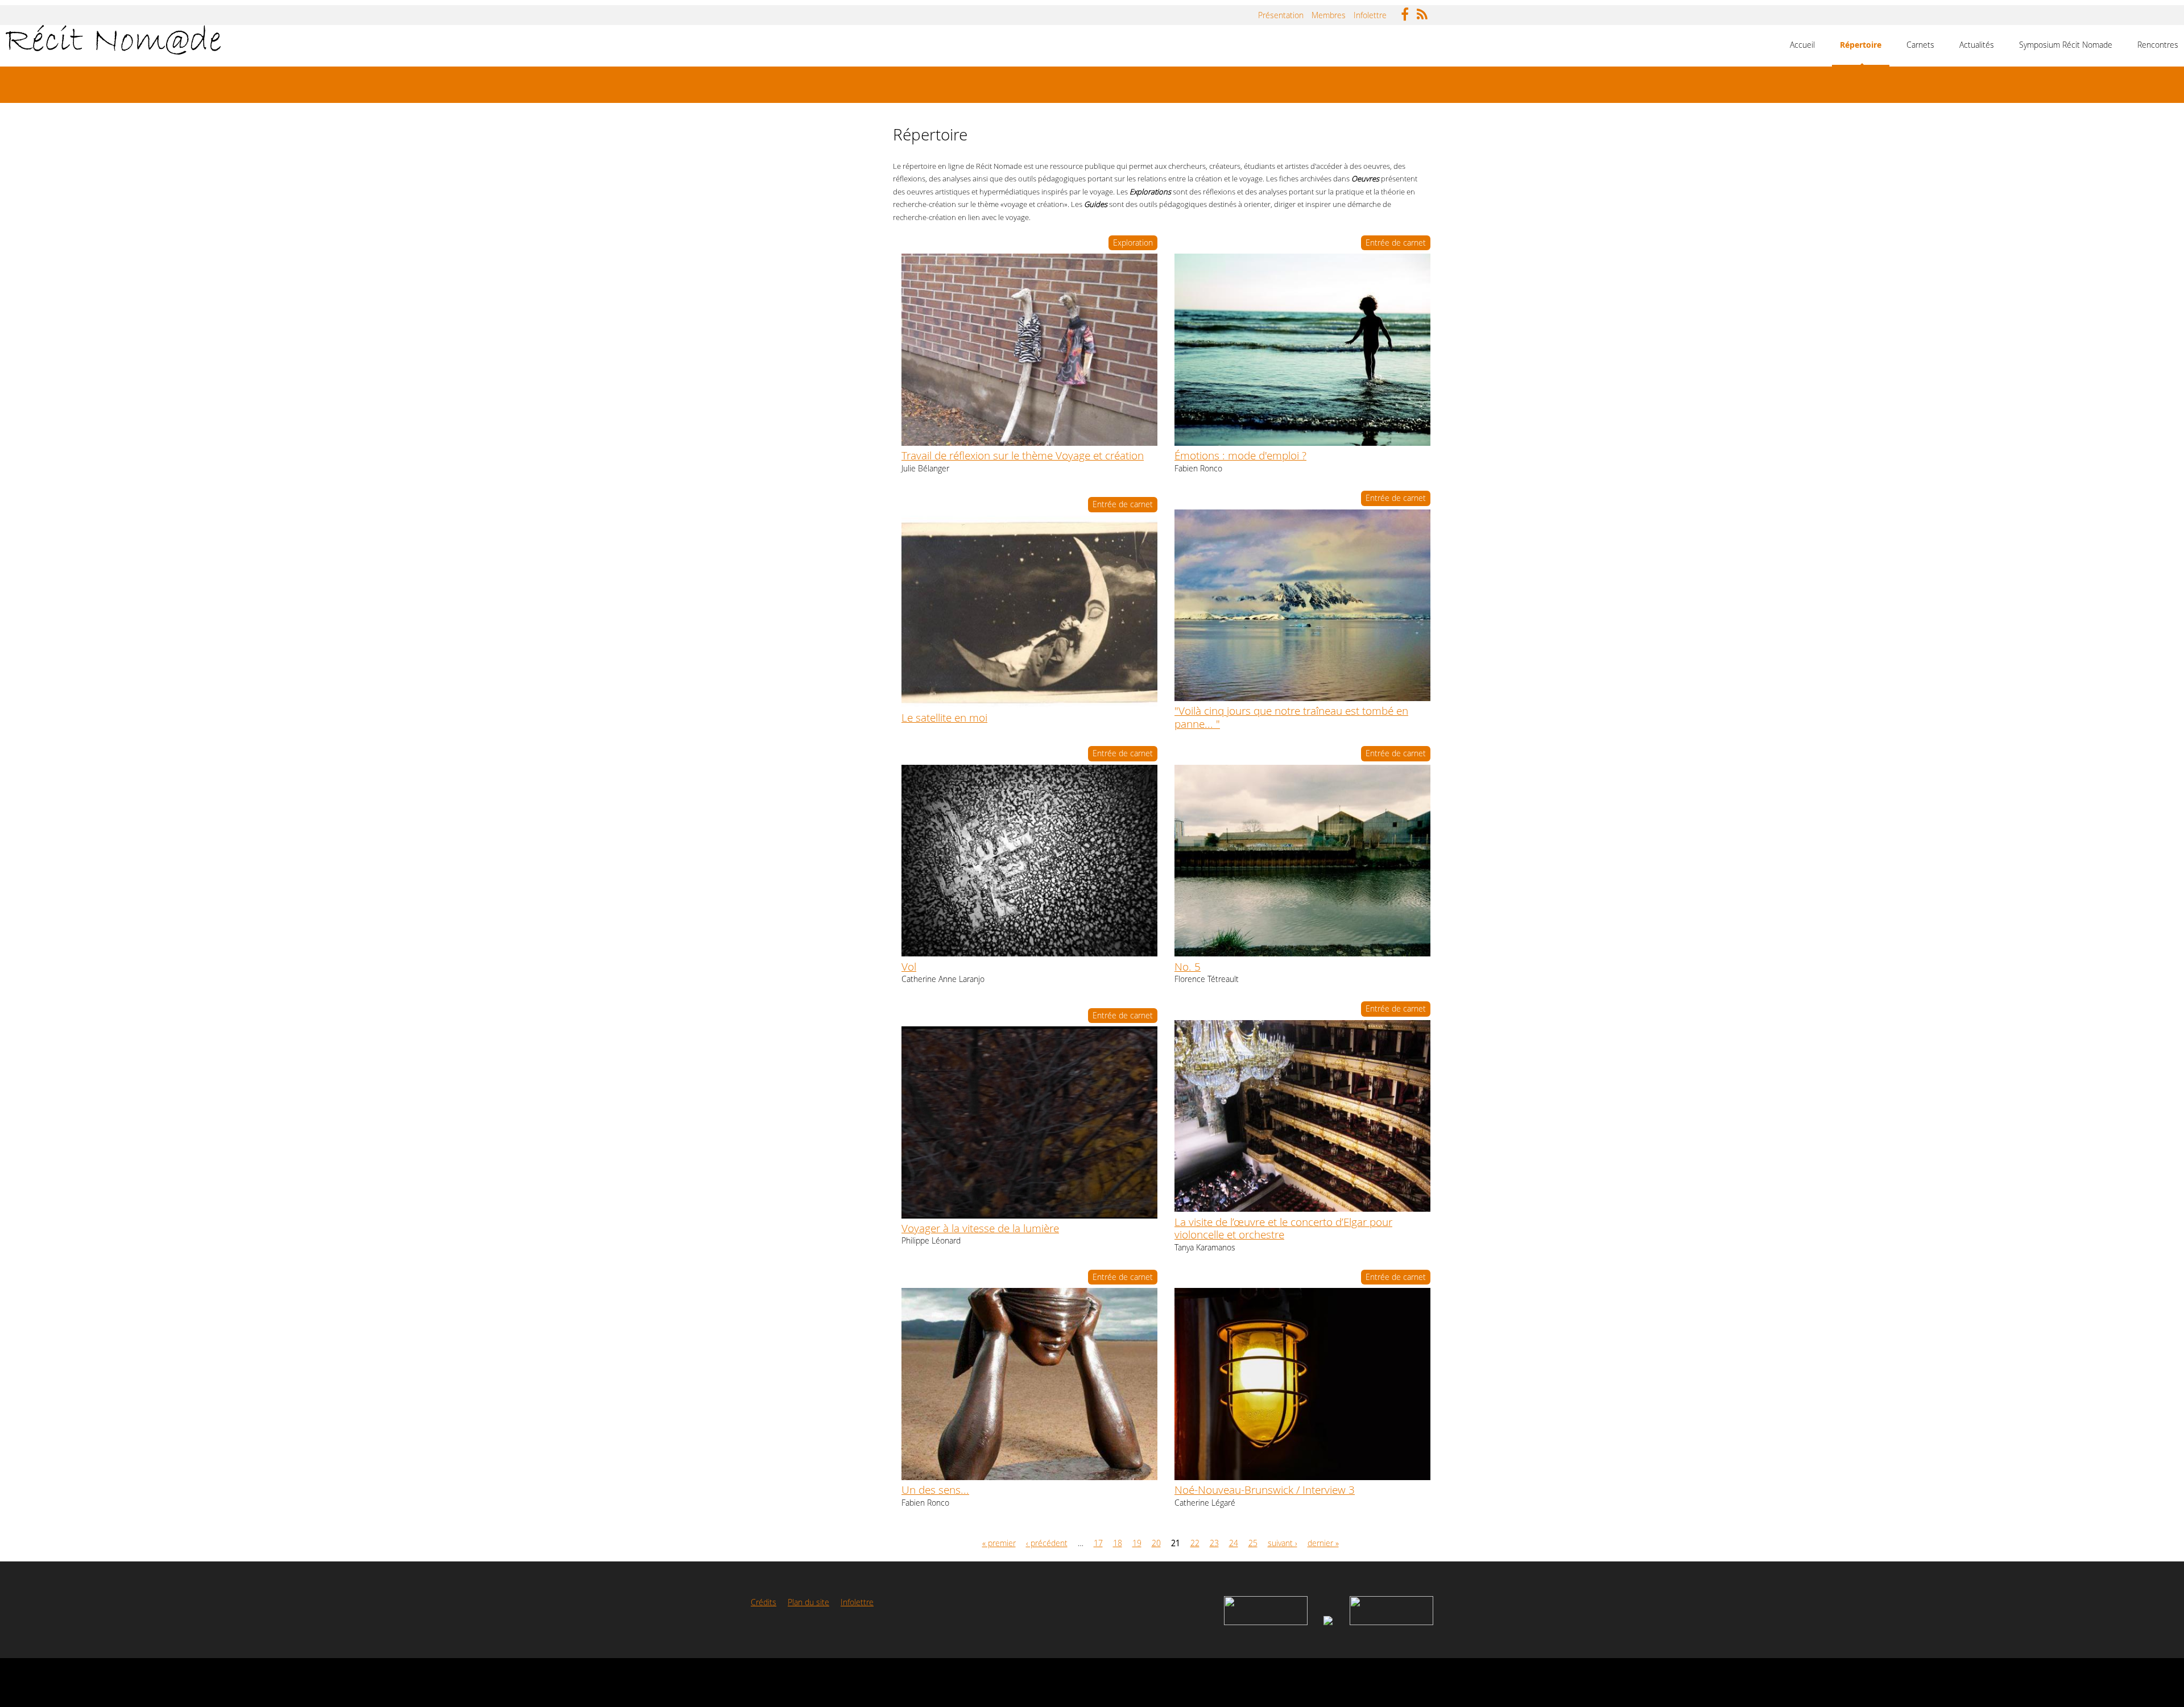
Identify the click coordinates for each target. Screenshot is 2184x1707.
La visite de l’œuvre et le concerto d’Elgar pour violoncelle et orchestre (1283, 1228)
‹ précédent (1047, 1543)
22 (1195, 1543)
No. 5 (1188, 966)
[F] (1408, 11)
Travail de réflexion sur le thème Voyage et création (1023, 455)
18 (1118, 1543)
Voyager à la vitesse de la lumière (980, 1228)
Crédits (764, 1602)
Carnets (1920, 45)
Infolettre (1370, 15)
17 (1098, 1543)
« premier (999, 1543)
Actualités (1977, 45)
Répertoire (1861, 45)
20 (1156, 1543)
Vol (909, 966)
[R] (1425, 11)
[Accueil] (113, 40)
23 (1214, 1543)
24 (1234, 1543)
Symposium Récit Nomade (2066, 45)
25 (1253, 1543)
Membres (1329, 15)
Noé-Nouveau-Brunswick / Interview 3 (1265, 1490)
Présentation (1281, 15)
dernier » (1323, 1543)
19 (1137, 1543)
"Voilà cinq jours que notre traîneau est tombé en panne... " (1291, 717)
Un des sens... (935, 1490)
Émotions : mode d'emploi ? (1240, 455)
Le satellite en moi (944, 717)
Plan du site (808, 1602)
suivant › (1283, 1543)
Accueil (1802, 45)
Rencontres (2158, 45)
